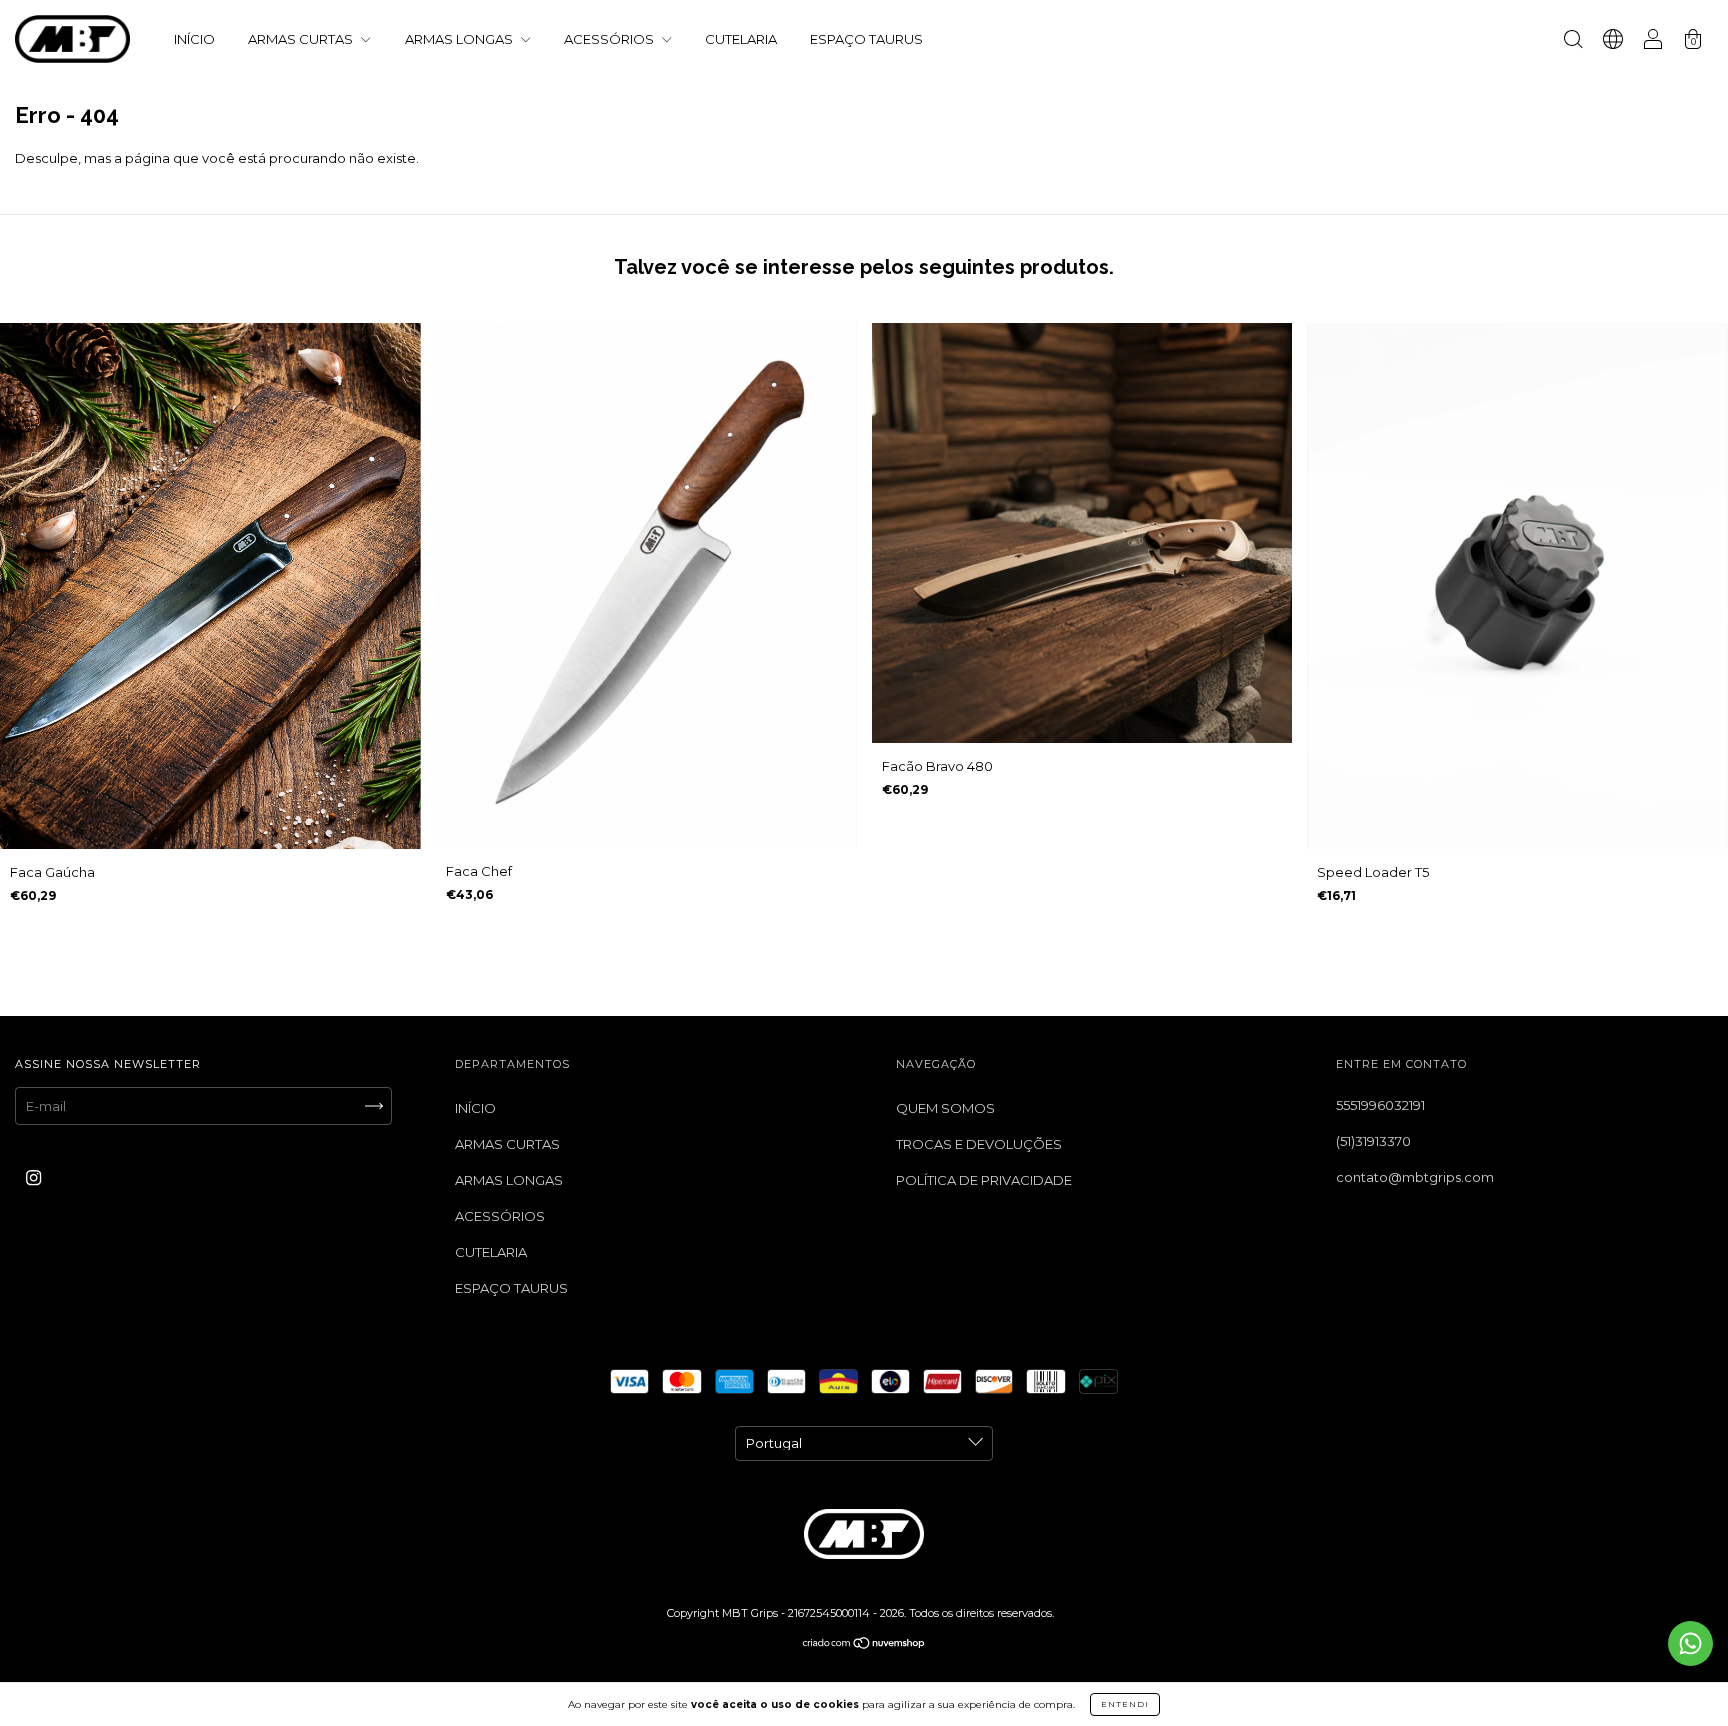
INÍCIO (194, 39)
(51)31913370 (1373, 1141)
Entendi (1125, 1704)
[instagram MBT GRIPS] (33, 1177)
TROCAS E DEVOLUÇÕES (979, 1144)
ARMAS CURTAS (302, 39)
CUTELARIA (741, 39)
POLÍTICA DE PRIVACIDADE (984, 1180)
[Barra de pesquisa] (1573, 41)
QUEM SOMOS (945, 1108)
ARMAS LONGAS (460, 39)
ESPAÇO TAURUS (866, 39)
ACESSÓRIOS (610, 39)
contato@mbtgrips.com (1415, 1177)
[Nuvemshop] (864, 1644)
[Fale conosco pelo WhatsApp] (1690, 1643)
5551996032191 (1380, 1105)
